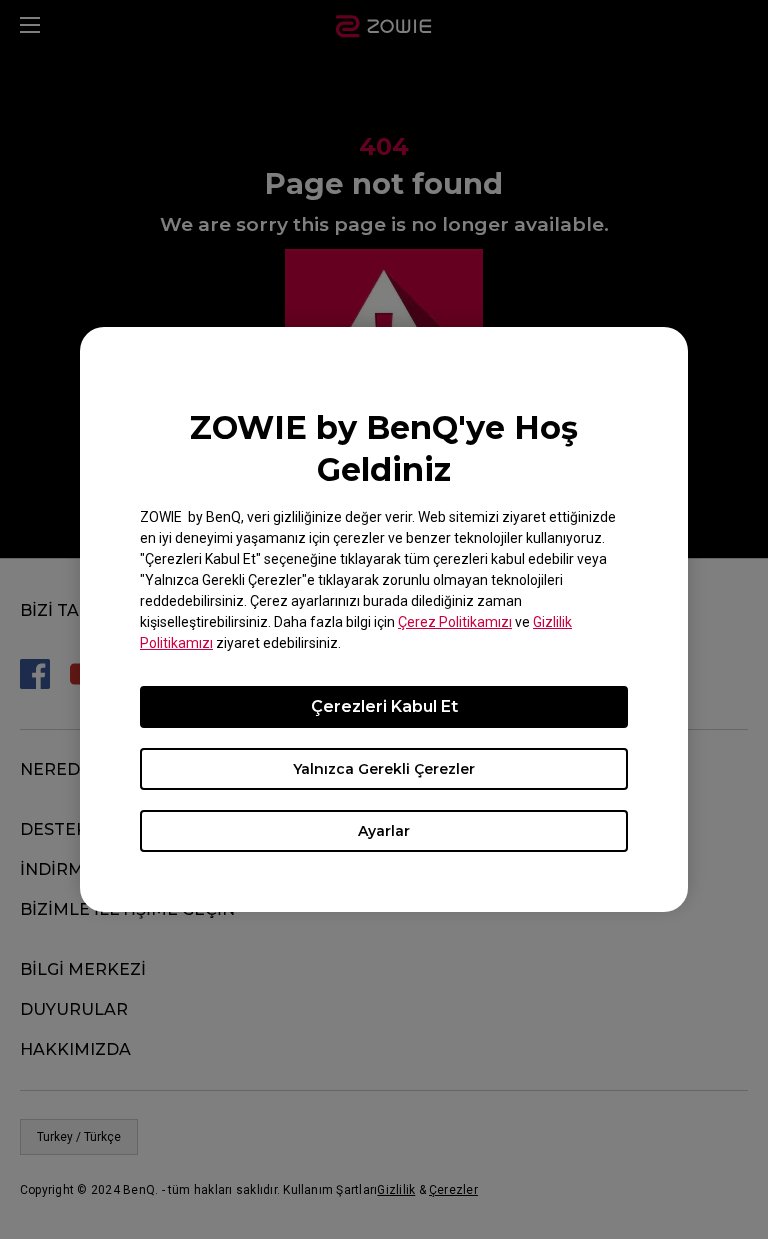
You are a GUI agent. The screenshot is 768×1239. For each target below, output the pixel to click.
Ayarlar (384, 831)
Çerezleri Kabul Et (384, 706)
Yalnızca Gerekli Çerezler (384, 769)
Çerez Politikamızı (455, 622)
